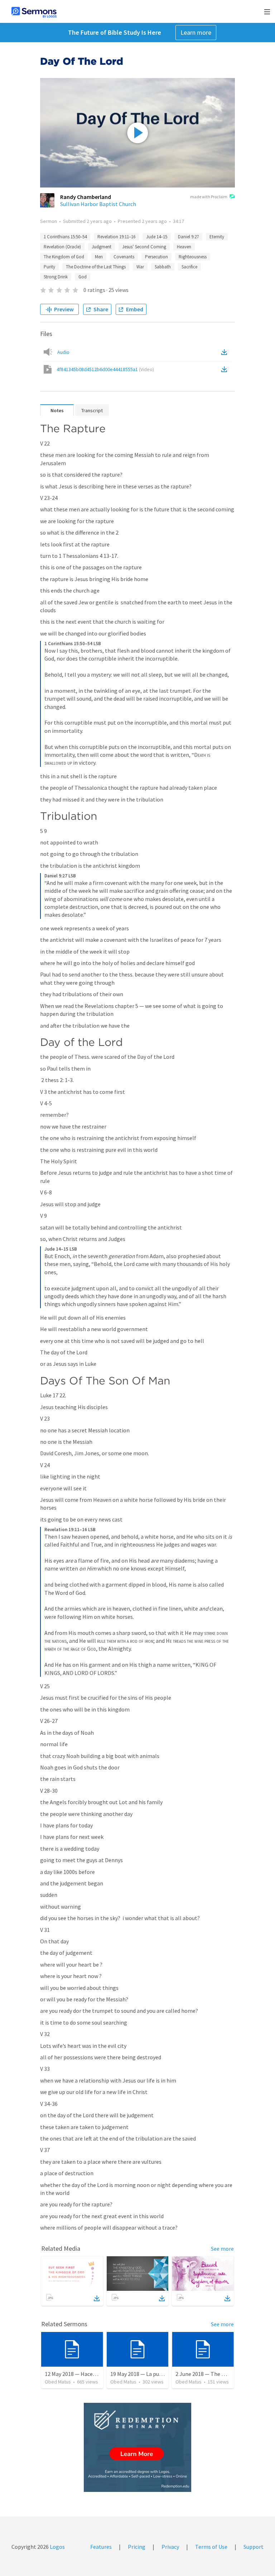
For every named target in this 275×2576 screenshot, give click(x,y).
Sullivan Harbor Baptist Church (98, 204)
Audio (63, 352)
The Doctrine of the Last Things (96, 267)
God (83, 277)
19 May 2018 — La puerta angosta (151, 2374)
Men (99, 257)
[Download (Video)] (226, 369)
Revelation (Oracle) (62, 247)
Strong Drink (56, 277)
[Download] (97, 2298)
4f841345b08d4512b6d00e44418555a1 (105, 369)
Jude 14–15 (157, 237)
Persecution (156, 257)
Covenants (124, 257)
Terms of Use (211, 2547)
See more (222, 2249)
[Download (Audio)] (226, 352)
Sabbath (163, 267)
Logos (57, 2547)
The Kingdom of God (64, 257)
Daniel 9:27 (188, 237)
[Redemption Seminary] (137, 2447)
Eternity (217, 237)
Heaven (184, 247)
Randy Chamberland (86, 197)
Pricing (137, 2547)
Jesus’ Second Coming (144, 247)
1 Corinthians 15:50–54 (65, 237)
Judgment (102, 247)
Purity (49, 267)
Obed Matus (58, 2382)
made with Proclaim (209, 197)
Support (254, 2547)
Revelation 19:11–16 (116, 237)
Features (101, 2547)
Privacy (170, 2547)
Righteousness (193, 257)
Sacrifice (189, 267)
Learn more (196, 32)
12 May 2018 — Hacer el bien (79, 2374)
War (140, 267)
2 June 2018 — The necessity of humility (224, 2374)
